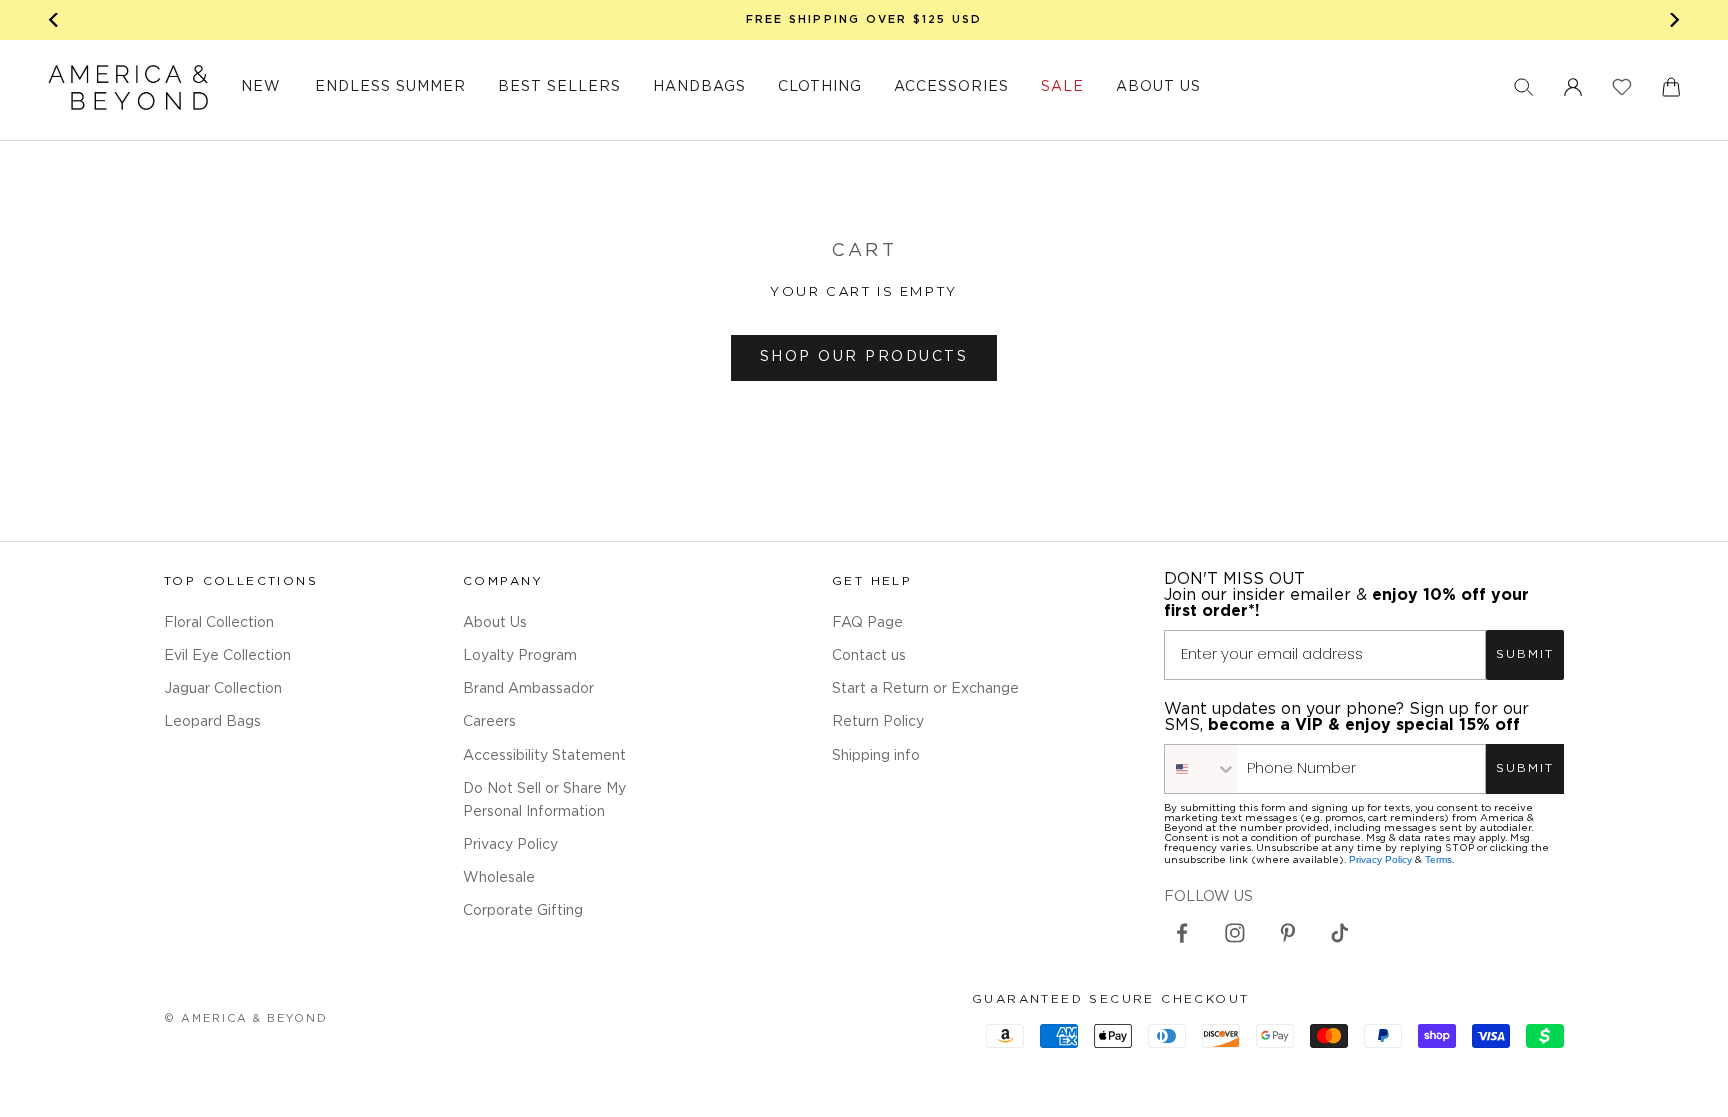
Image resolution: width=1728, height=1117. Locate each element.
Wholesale (499, 878)
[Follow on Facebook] (1182, 933)
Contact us (869, 656)
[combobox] (1201, 769)
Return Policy (878, 722)
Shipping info (876, 756)
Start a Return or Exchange (925, 689)
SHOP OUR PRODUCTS (864, 357)
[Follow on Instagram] (1235, 933)
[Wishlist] (1622, 87)
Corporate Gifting (523, 911)
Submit (1525, 654)
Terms (1438, 859)
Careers (489, 722)
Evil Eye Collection (227, 656)
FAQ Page (867, 623)
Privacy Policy (510, 845)
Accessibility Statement (544, 756)
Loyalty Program (520, 656)
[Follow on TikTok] (1340, 933)
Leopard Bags (212, 722)
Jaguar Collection (223, 689)
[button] (1524, 87)
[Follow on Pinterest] (1288, 933)
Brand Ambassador (528, 689)
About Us (495, 623)
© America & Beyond (246, 1019)
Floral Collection (219, 623)
